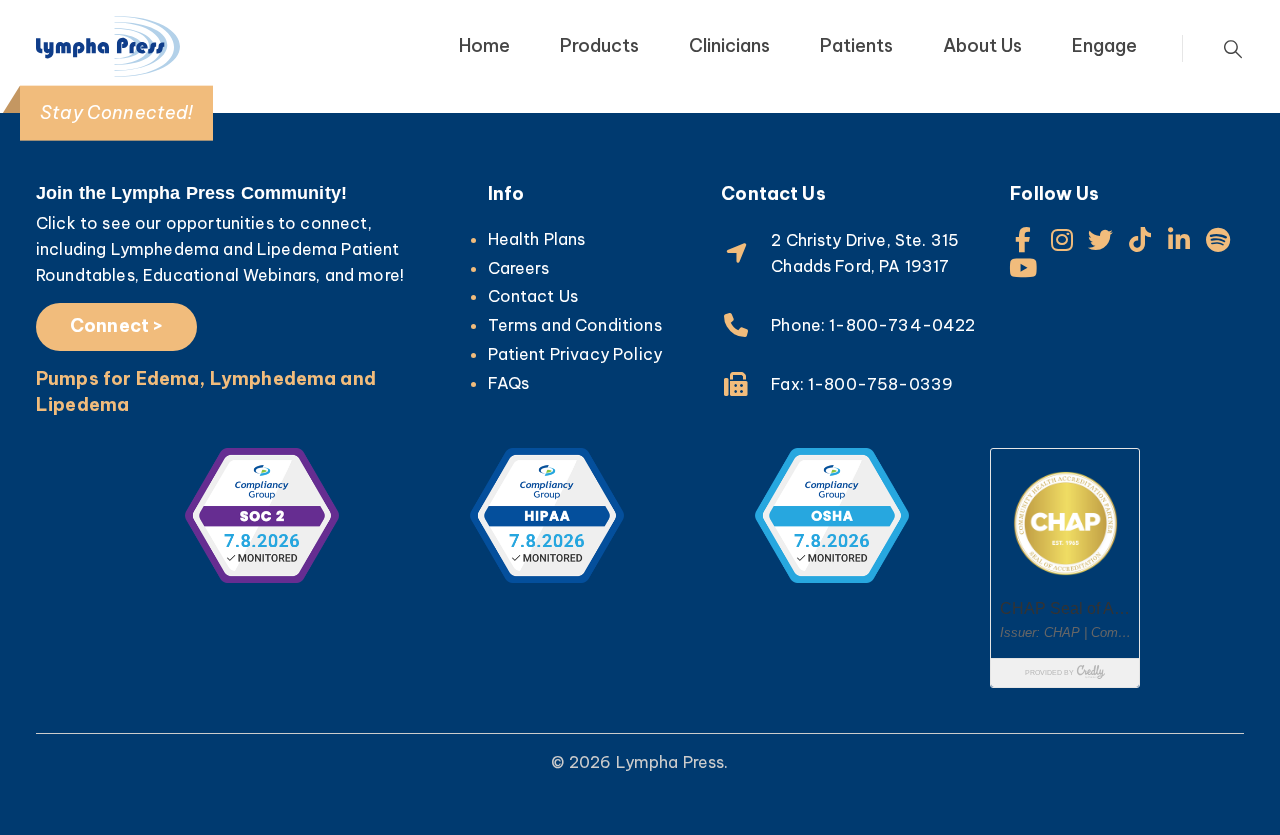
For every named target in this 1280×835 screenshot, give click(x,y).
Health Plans (537, 239)
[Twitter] (1101, 239)
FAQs (509, 383)
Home (484, 45)
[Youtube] (1022, 267)
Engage (1104, 45)
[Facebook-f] (1022, 239)
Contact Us (533, 296)
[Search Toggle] (1233, 49)
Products (599, 45)
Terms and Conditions (575, 325)
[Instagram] (1061, 239)
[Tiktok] (1140, 239)
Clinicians (729, 45)
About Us (982, 45)
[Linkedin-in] (1179, 239)
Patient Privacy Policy (575, 354)
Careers (519, 268)
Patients (856, 45)
